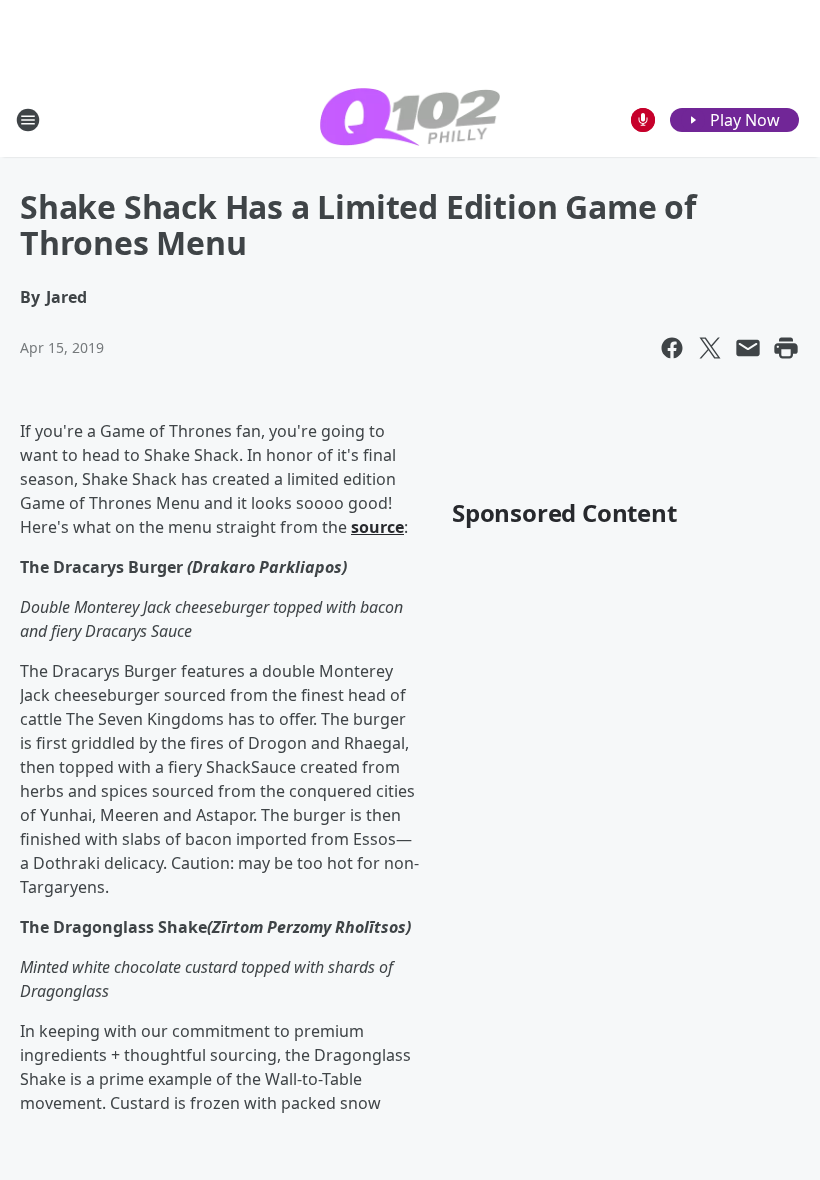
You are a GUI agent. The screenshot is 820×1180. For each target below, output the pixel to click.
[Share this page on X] (710, 348)
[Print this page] (786, 348)
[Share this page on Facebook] (672, 348)
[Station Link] (410, 119)
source (377, 527)
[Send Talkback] (643, 120)
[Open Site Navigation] (28, 120)
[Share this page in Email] (748, 348)
